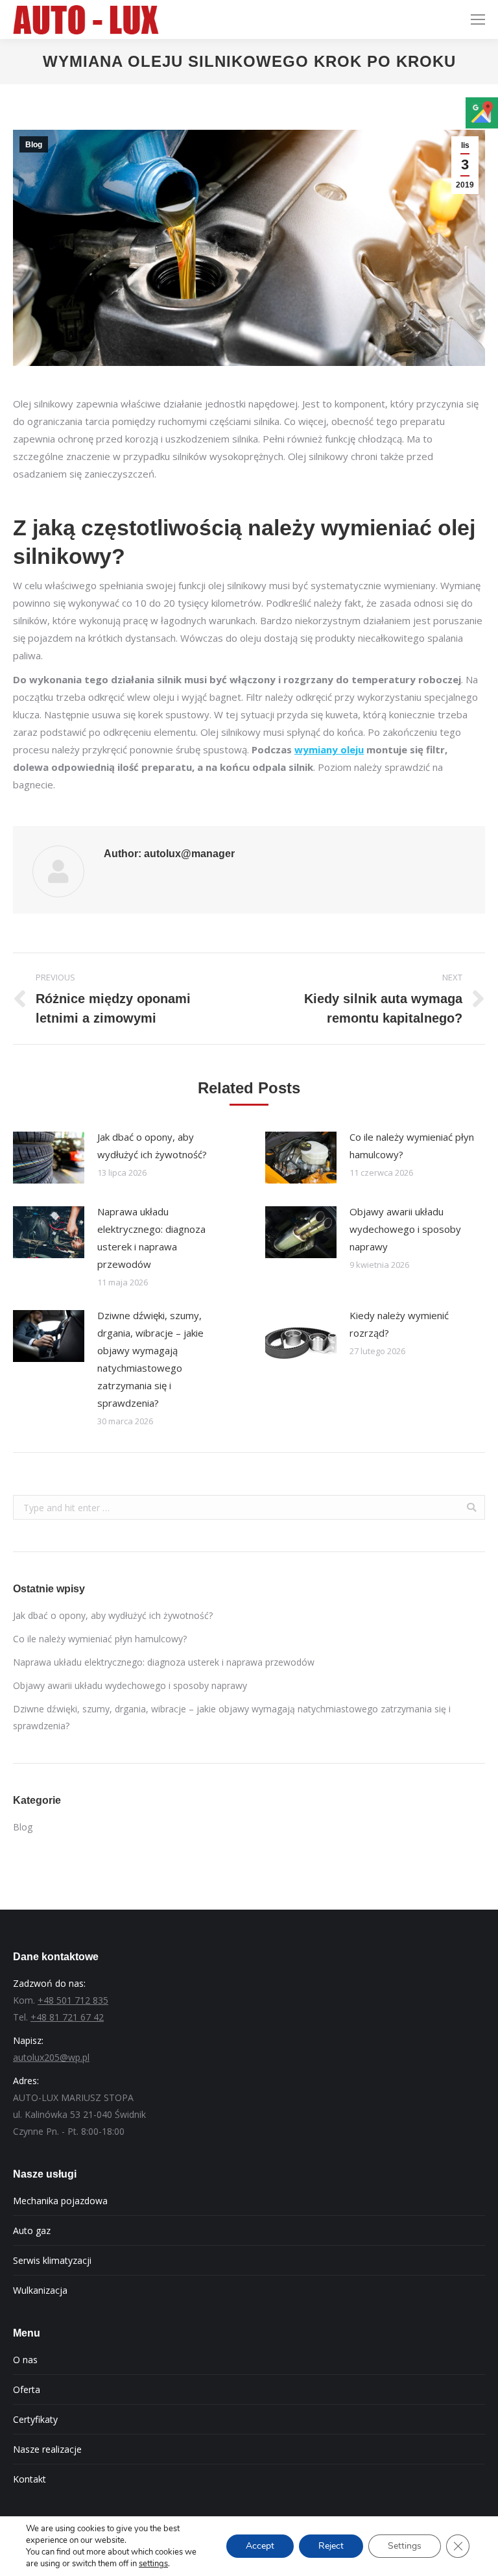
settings (153, 2564)
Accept (260, 2546)
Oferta (27, 2389)
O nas (25, 2360)
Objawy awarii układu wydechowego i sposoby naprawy (405, 1229)
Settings (405, 2546)
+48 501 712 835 (73, 2000)
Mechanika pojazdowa (60, 2201)
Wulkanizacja (40, 2290)
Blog (34, 145)
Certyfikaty (35, 2419)
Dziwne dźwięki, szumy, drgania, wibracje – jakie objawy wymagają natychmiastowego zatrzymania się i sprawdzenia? (150, 1359)
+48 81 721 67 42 (67, 2017)
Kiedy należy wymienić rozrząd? (399, 1324)
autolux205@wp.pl (51, 2057)
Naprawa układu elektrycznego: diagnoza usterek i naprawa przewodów (151, 1238)
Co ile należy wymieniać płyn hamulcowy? (412, 1146)
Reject (331, 2546)
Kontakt (30, 2479)
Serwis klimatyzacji (52, 2260)
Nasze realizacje (47, 2449)
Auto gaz (32, 2230)
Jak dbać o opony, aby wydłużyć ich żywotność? (152, 1146)
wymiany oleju (329, 749)
